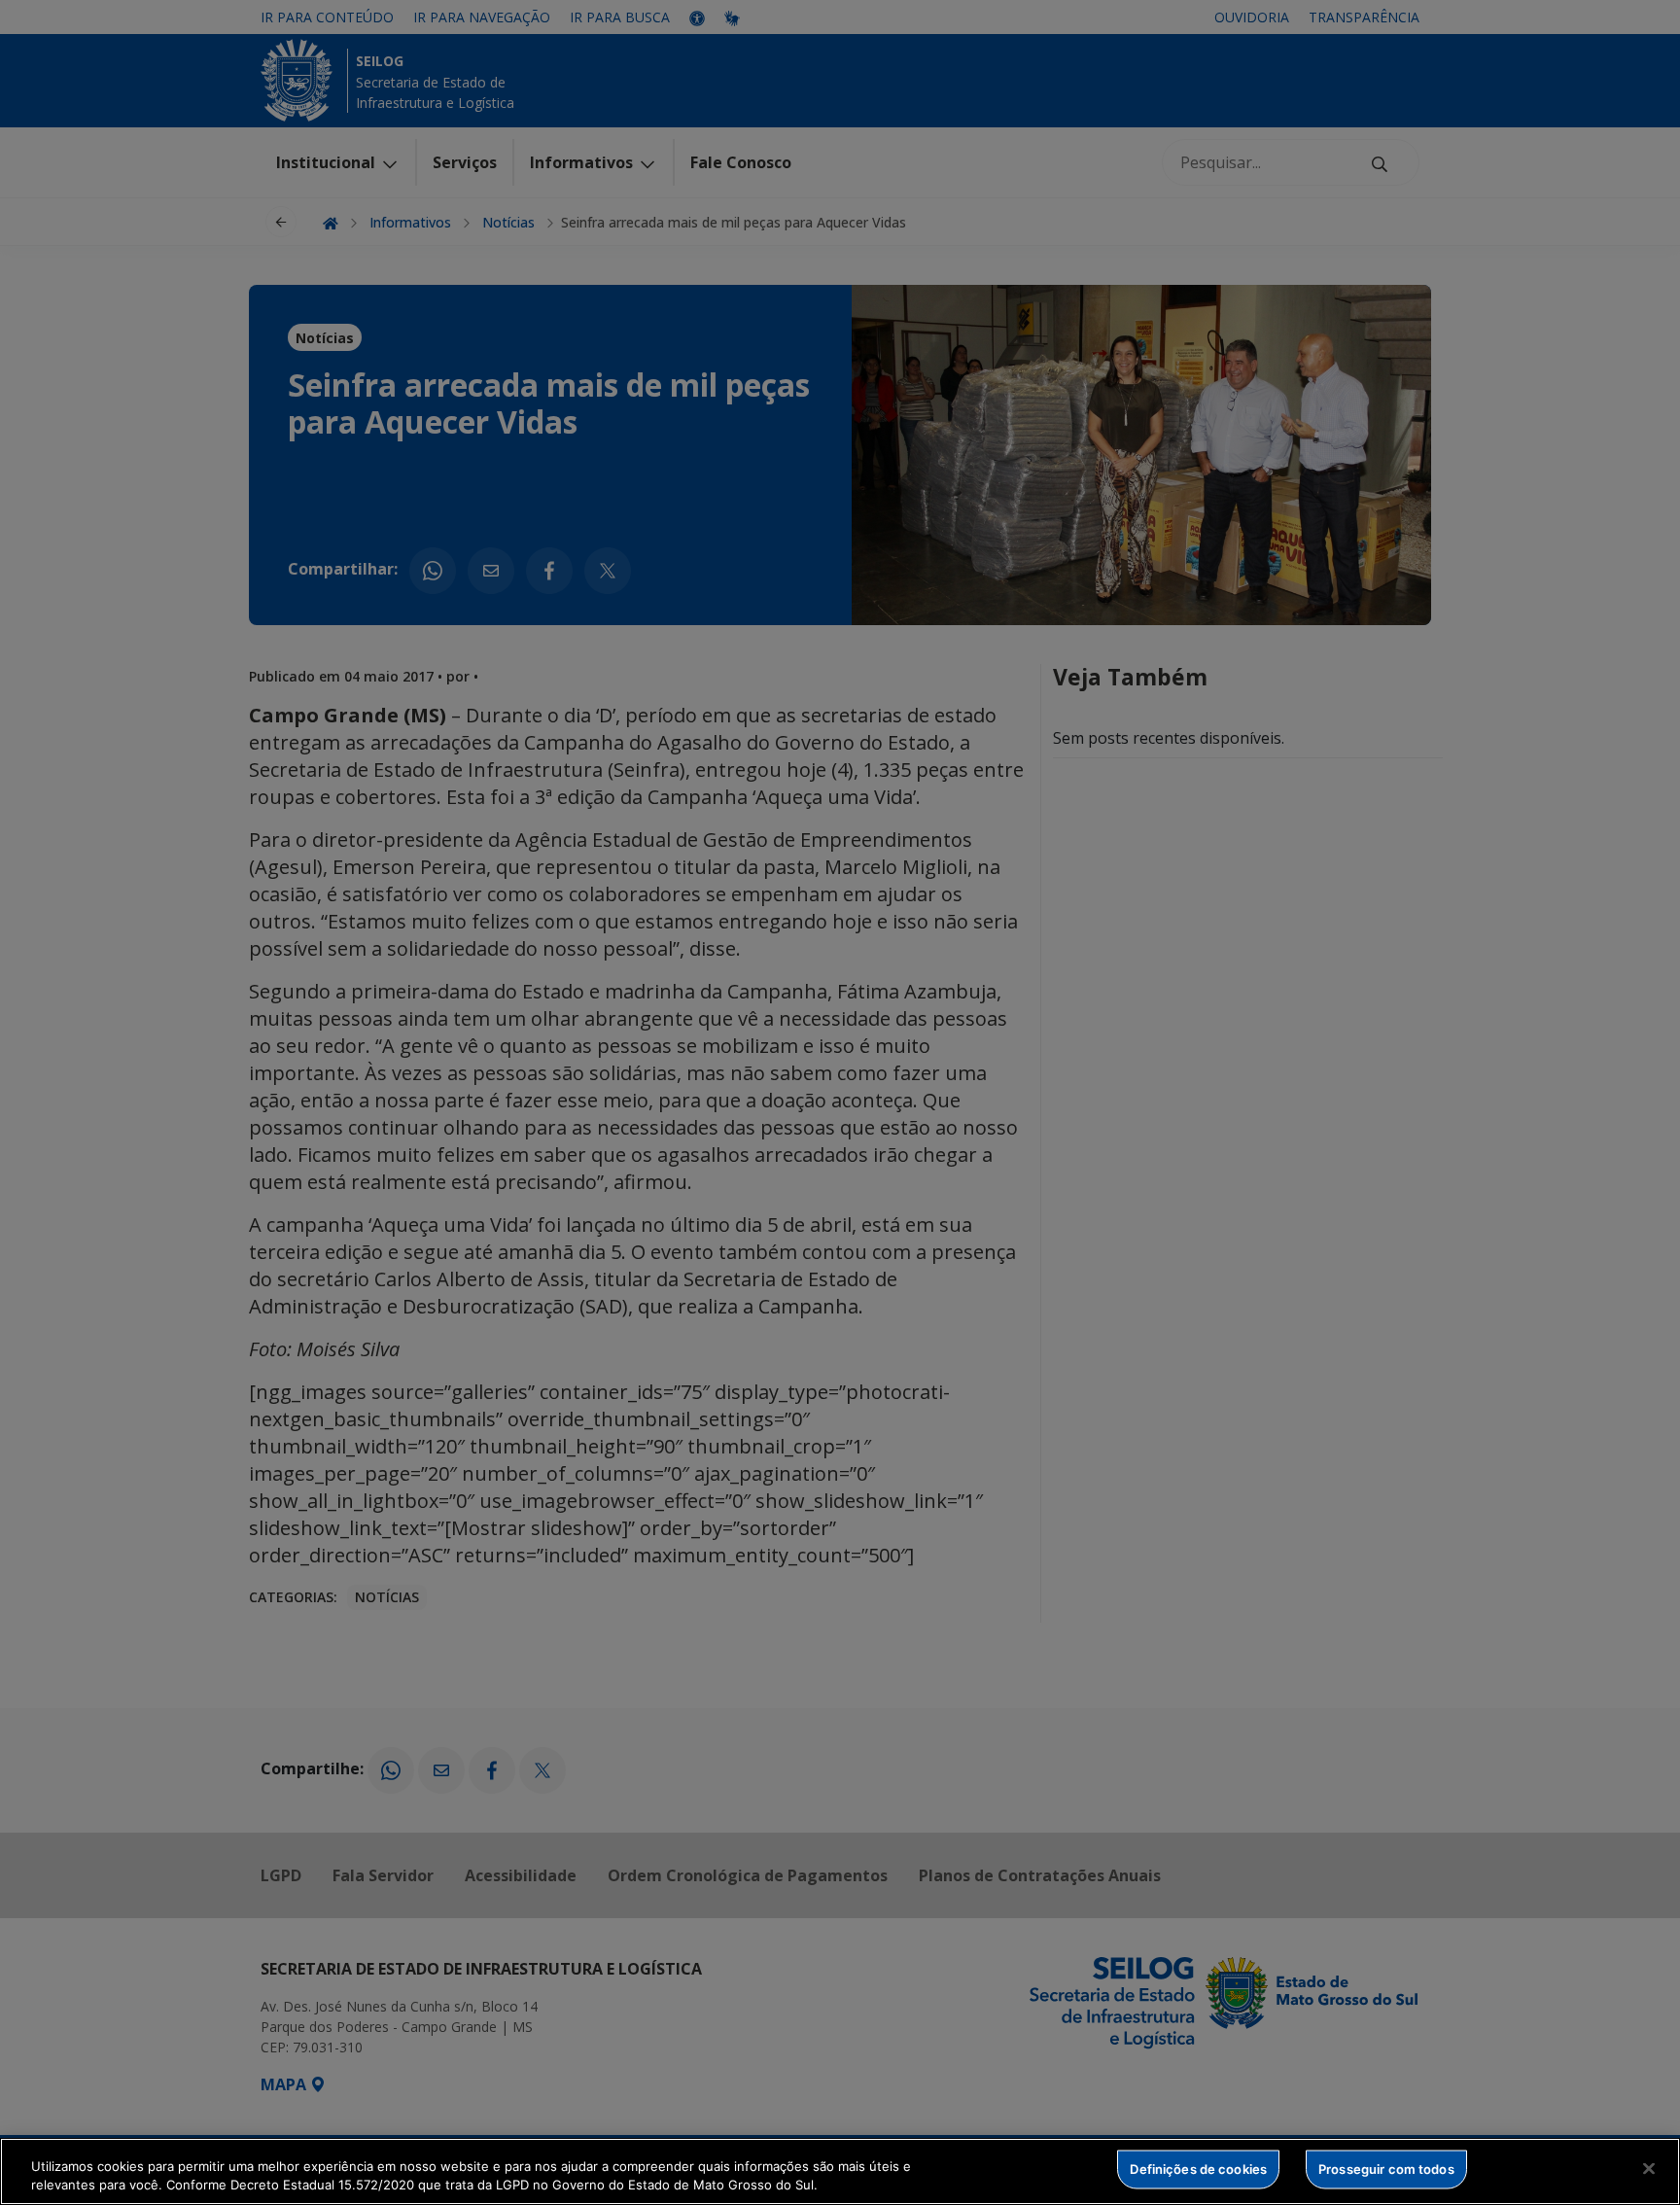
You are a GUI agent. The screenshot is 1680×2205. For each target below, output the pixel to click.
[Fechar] (1649, 2169)
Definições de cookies (1198, 2169)
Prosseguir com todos (1386, 2169)
